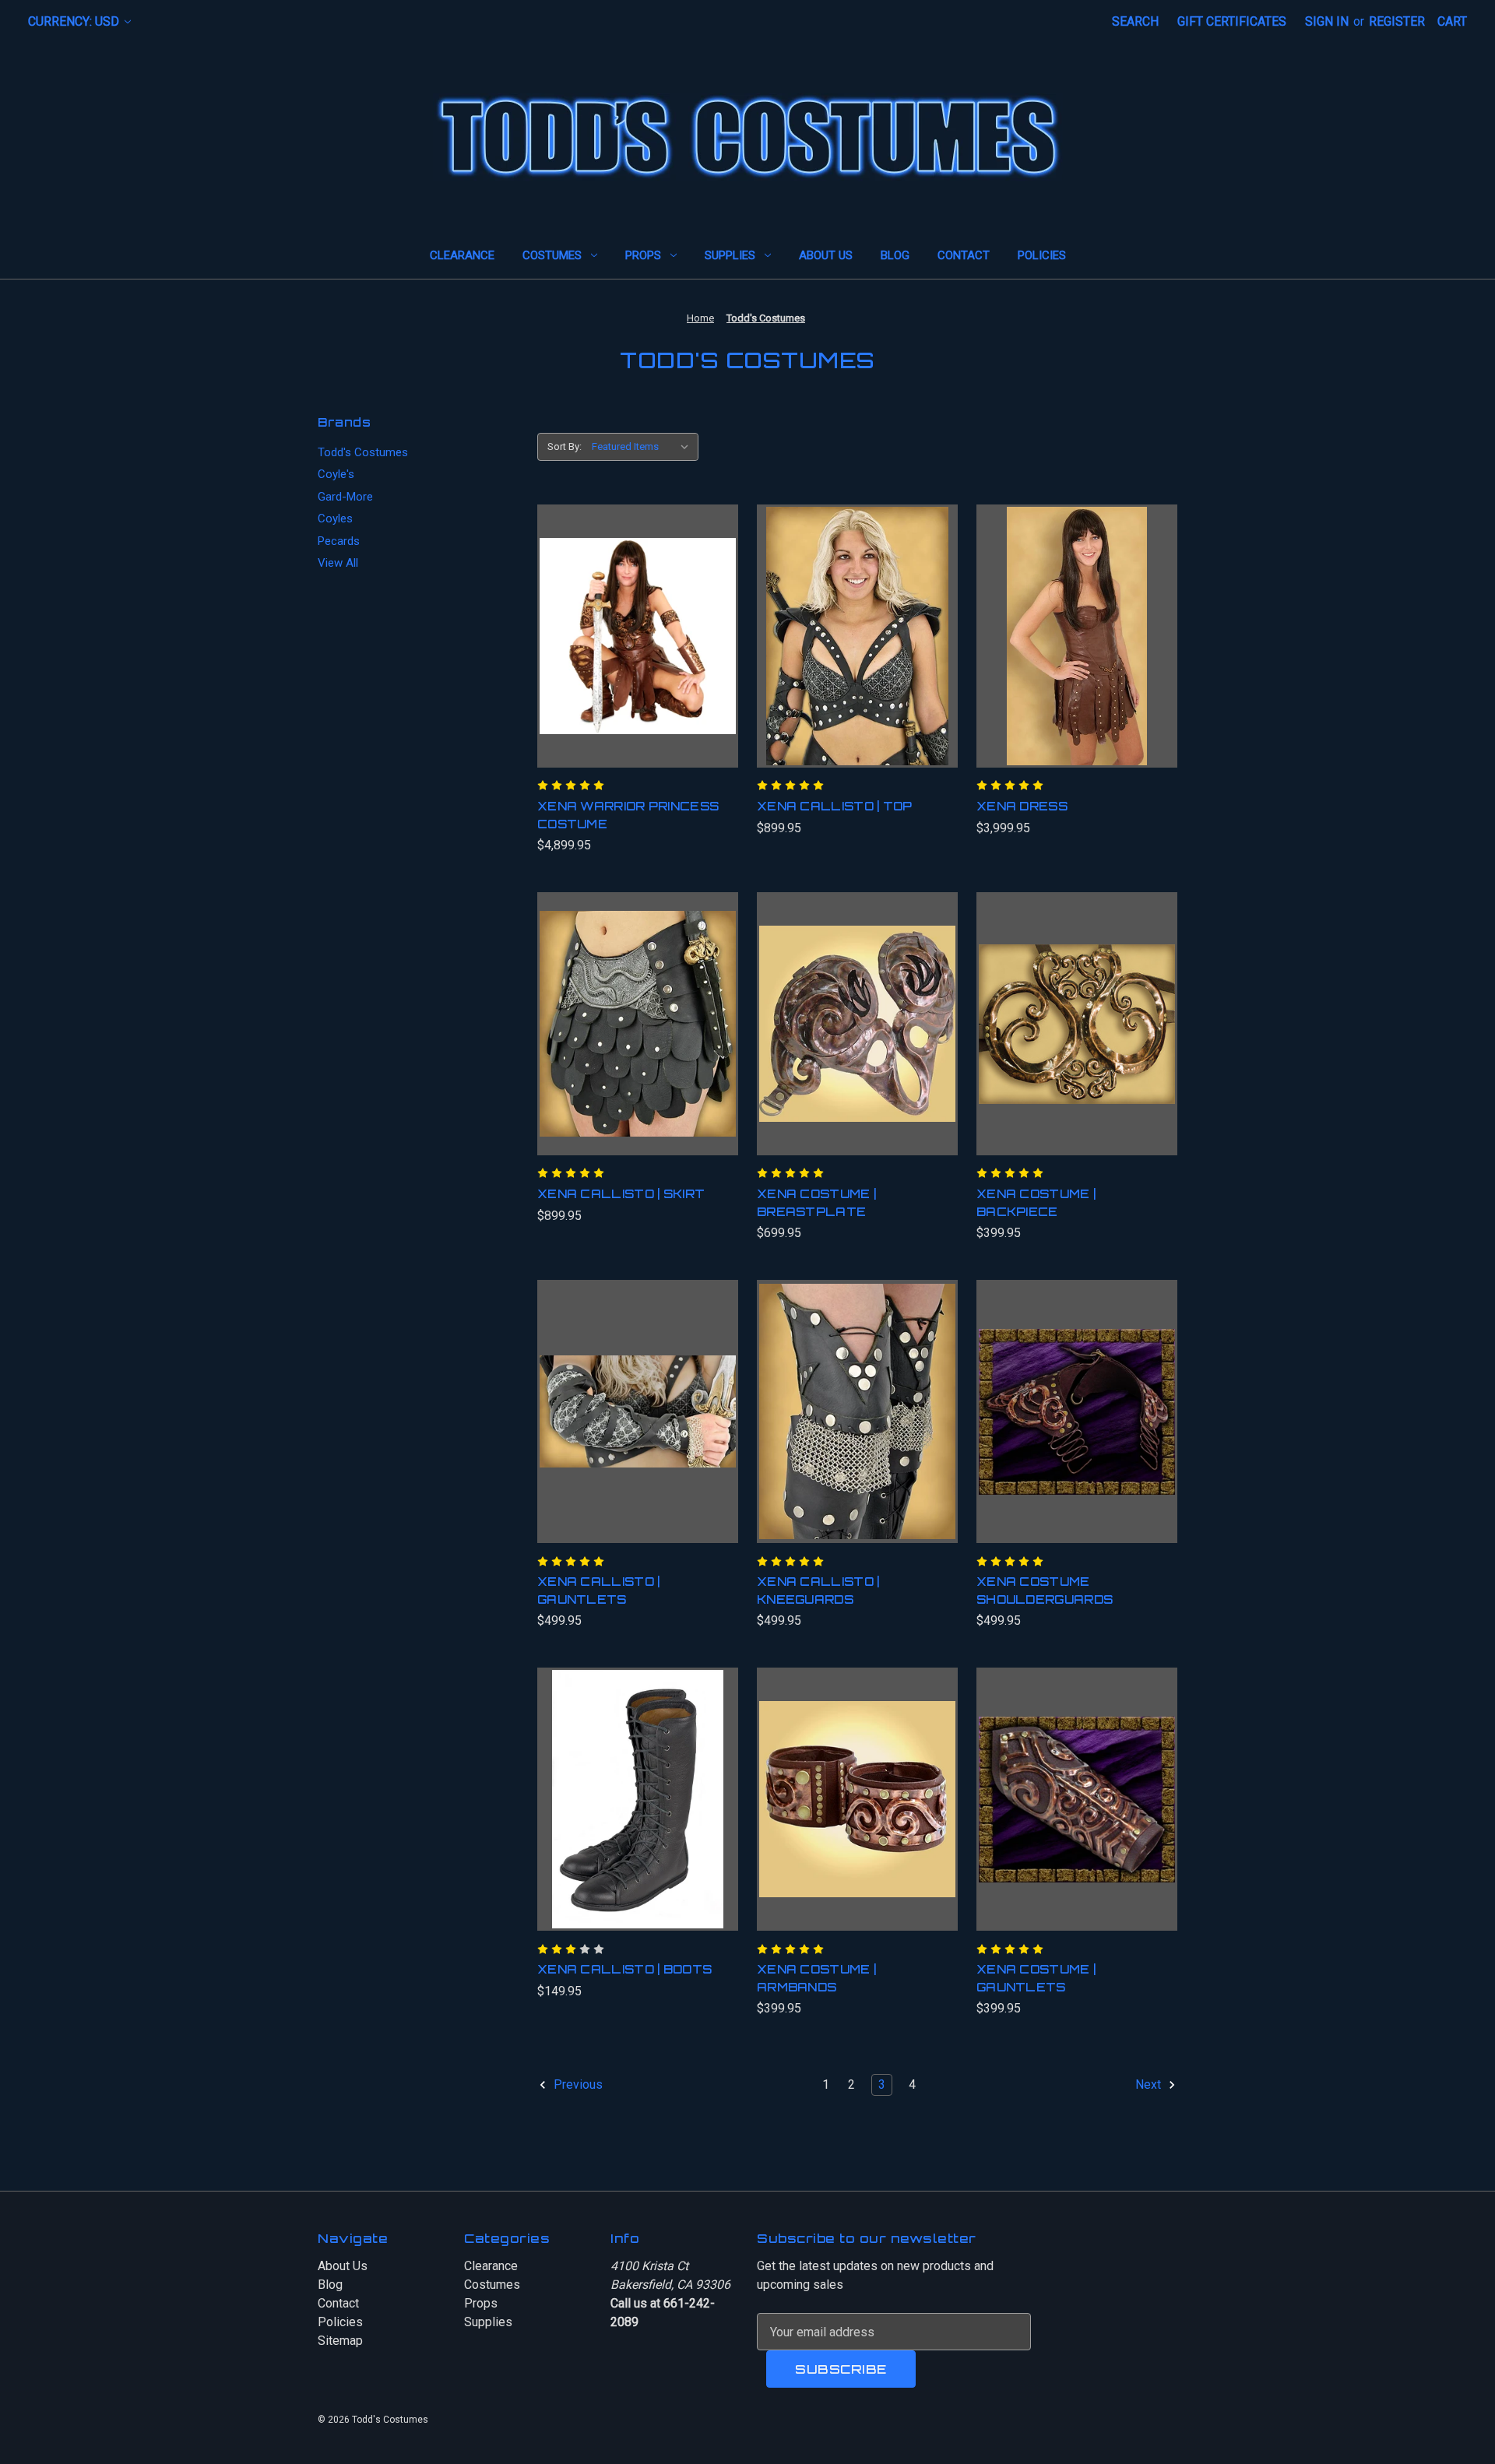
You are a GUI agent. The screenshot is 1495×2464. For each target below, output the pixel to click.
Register (1397, 21)
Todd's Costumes (363, 452)
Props (643, 255)
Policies (1042, 255)
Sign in (1327, 21)
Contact (964, 255)
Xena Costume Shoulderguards (1045, 1591)
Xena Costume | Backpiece (1036, 1203)
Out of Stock (637, 1815)
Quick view (632, 620)
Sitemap (340, 2341)
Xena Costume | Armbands (816, 1978)
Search (1135, 21)
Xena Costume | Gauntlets (1036, 1978)
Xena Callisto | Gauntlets (599, 1591)
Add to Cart (638, 652)
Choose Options (857, 1427)
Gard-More (345, 497)
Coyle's (336, 474)
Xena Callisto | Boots (624, 1969)
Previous (577, 2085)
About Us (826, 255)
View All (338, 563)
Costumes (552, 255)
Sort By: (565, 446)
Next (1150, 2085)
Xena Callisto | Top (835, 806)
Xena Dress (1022, 806)
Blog (895, 255)
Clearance (462, 255)
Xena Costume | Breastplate (816, 1203)
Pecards (339, 541)
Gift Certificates (1232, 21)
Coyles (335, 518)
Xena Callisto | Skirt (621, 1194)
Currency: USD (75, 21)
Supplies (730, 255)
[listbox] (644, 447)
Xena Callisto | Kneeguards (818, 1591)
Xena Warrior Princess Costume (628, 815)
